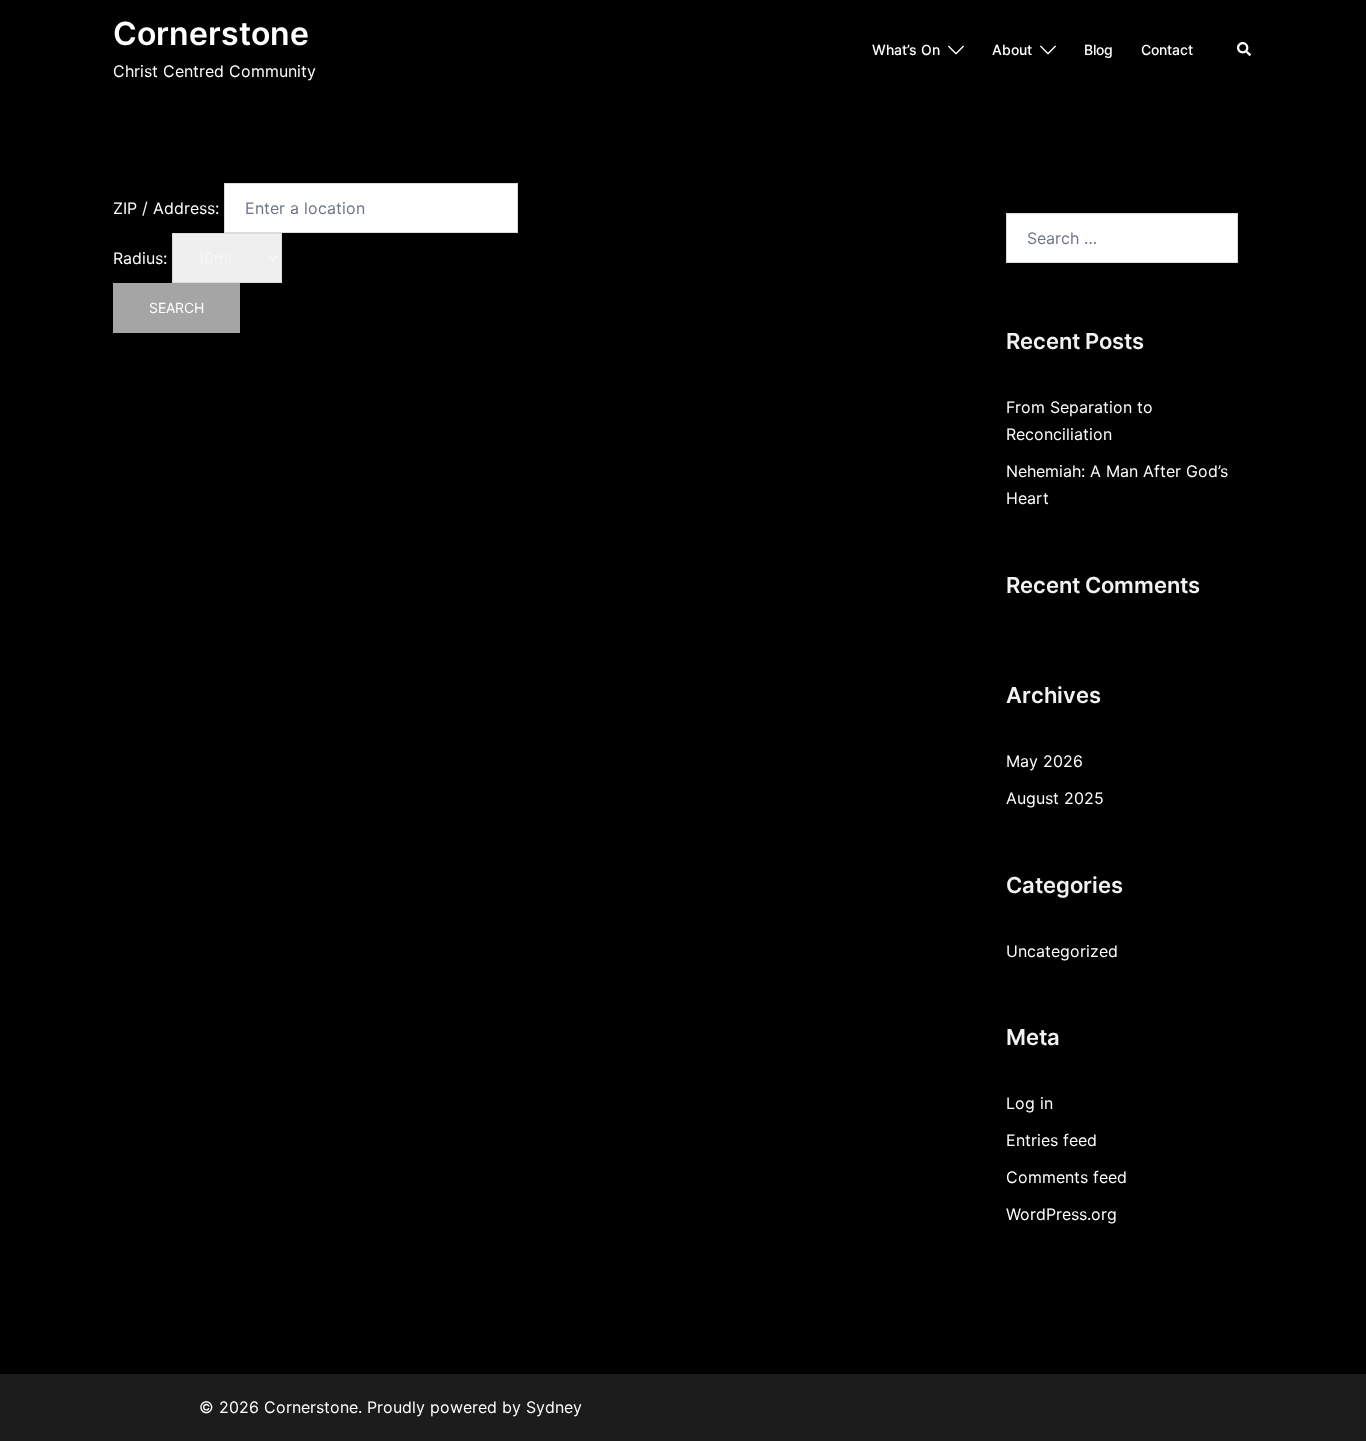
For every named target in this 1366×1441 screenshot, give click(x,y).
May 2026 (1044, 761)
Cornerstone (211, 33)
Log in (1029, 1103)
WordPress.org (1061, 1214)
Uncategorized (1062, 951)
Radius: (140, 258)
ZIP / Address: (166, 208)
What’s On (906, 49)
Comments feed (1066, 1177)
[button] (1245, 50)
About (1012, 49)
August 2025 (1055, 798)
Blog (1098, 49)
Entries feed (1051, 1140)
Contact (1167, 49)
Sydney (554, 1407)
